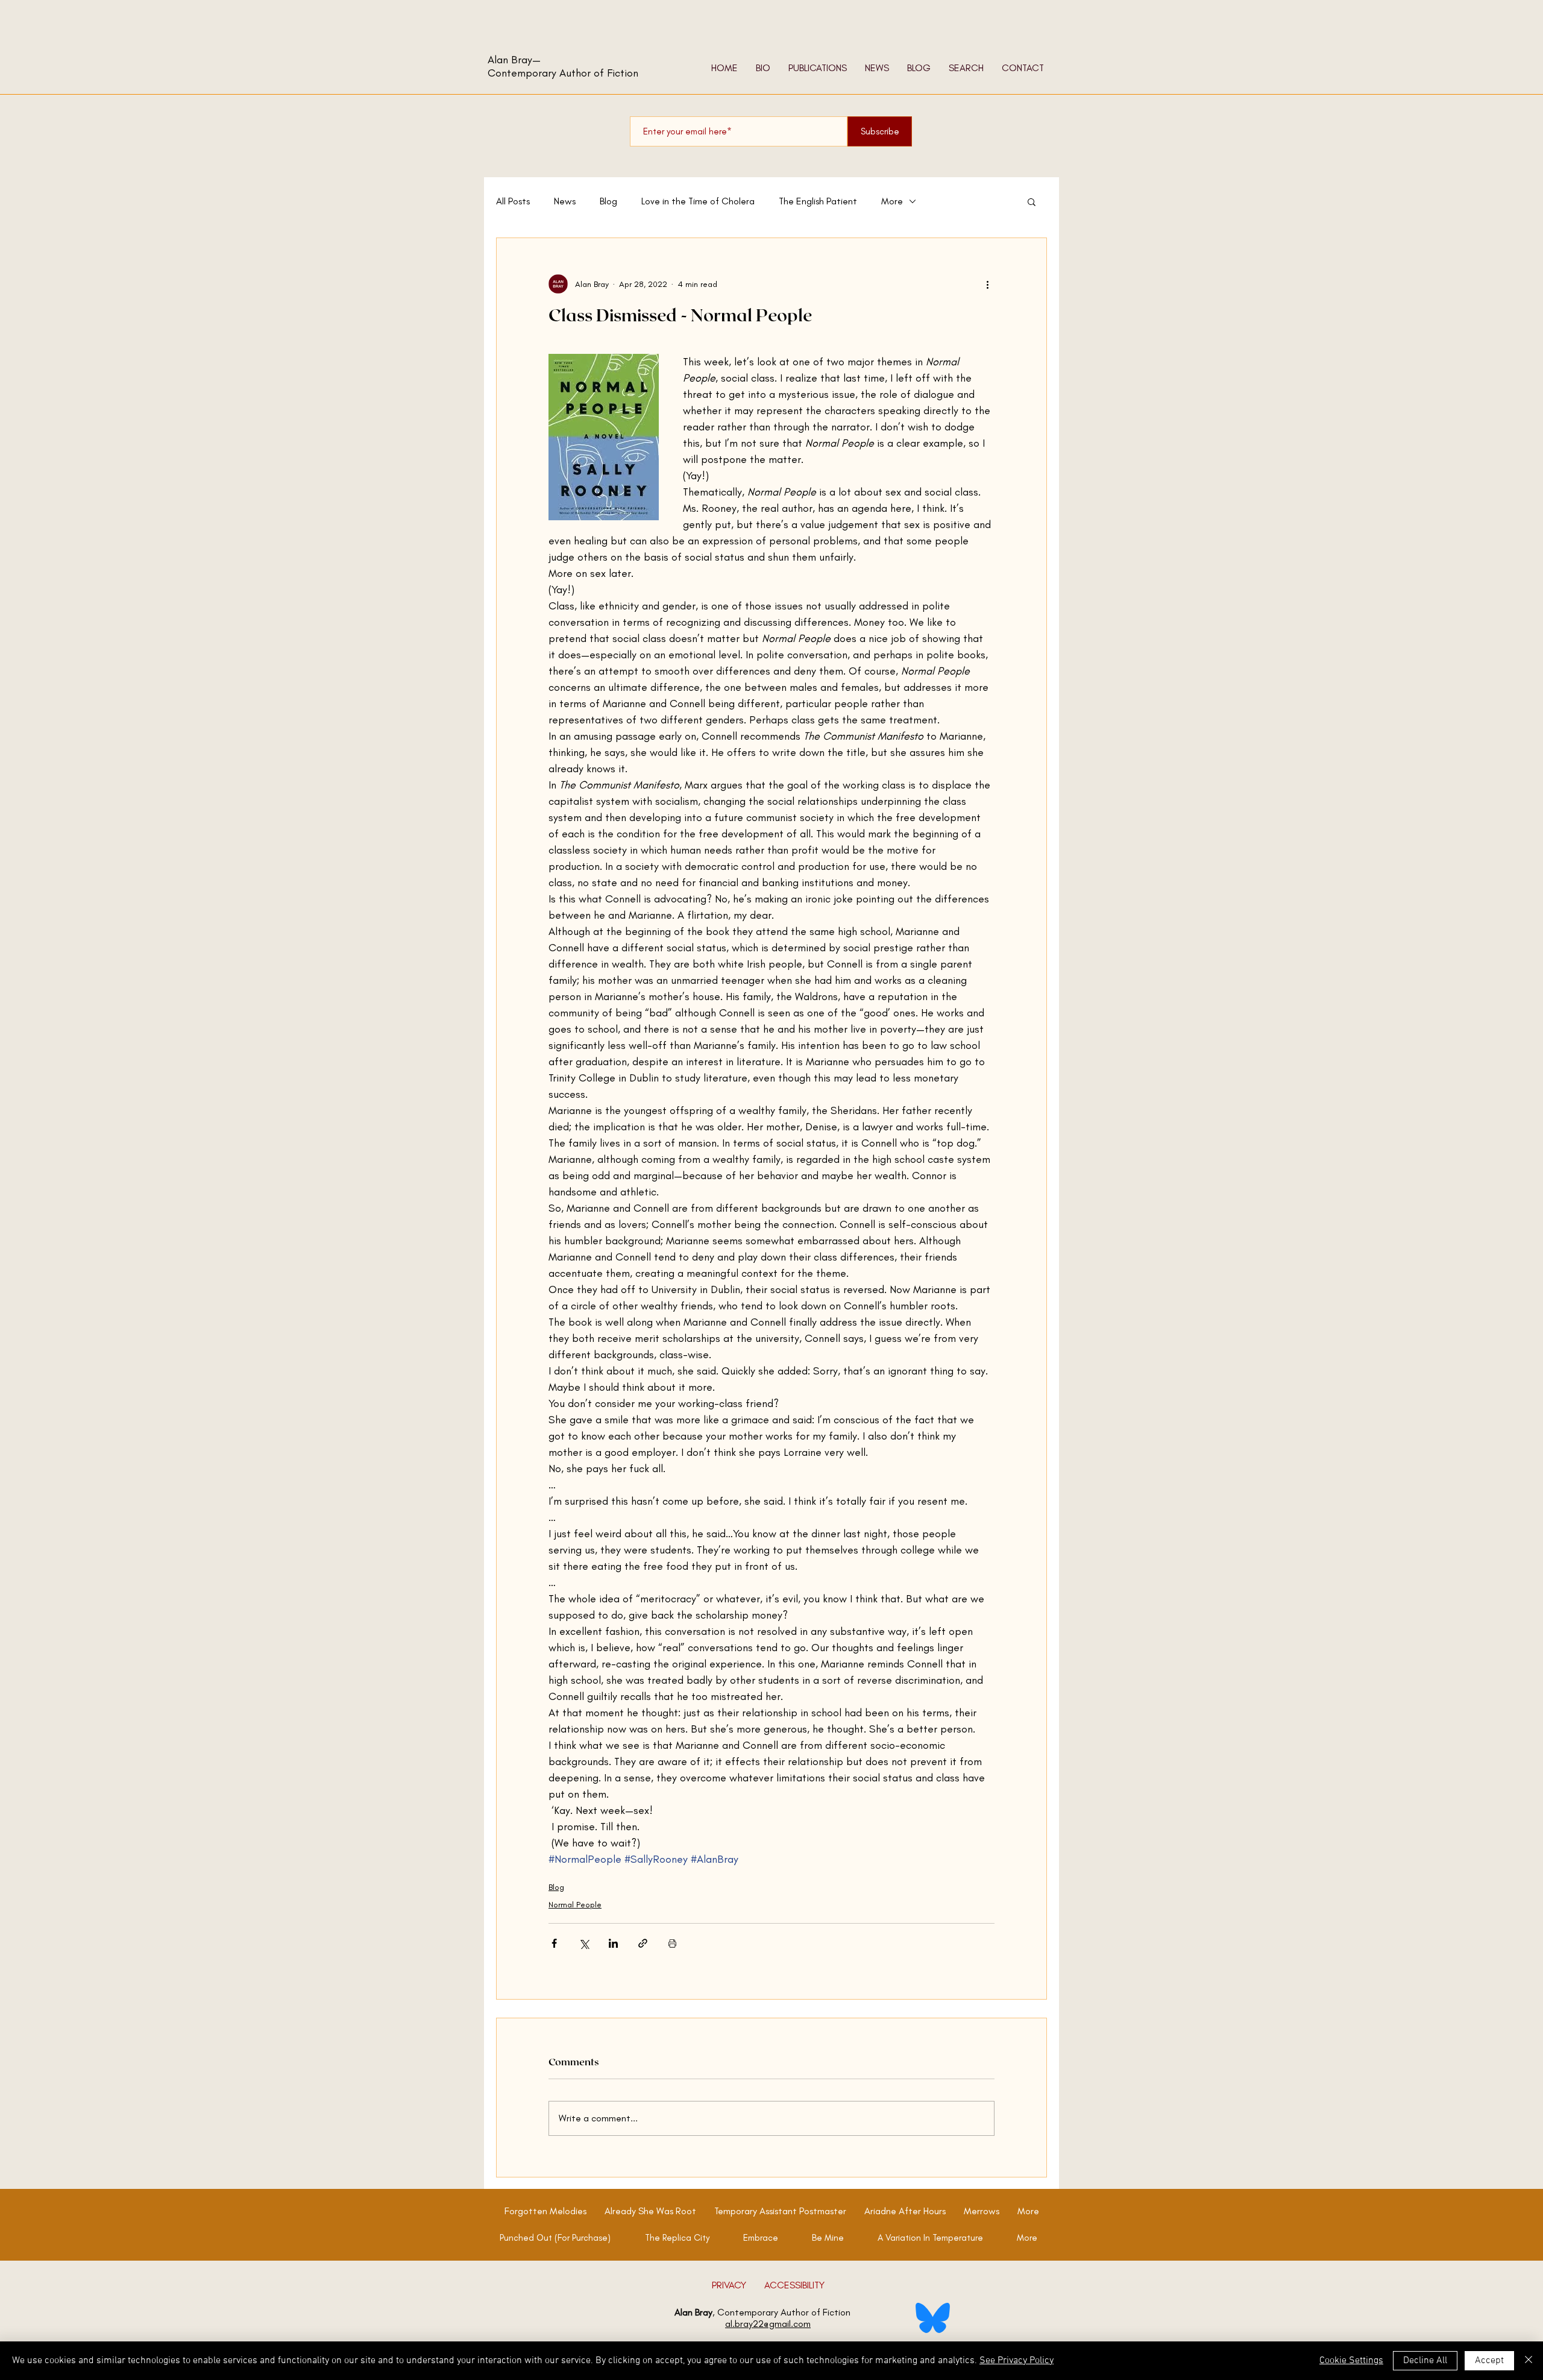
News (565, 201)
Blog (608, 201)
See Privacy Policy (1017, 2361)
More (892, 201)
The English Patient (818, 201)
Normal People (575, 1905)
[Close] (1529, 2361)
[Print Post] (672, 1943)
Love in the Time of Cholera (698, 201)
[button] (1032, 201)
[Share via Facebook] (554, 1943)
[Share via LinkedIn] (613, 1943)
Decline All (1425, 2361)
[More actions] (987, 284)
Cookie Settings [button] (1351, 2361)
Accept (1489, 2361)
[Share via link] (643, 1943)
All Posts (513, 201)
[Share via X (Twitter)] (584, 1943)
